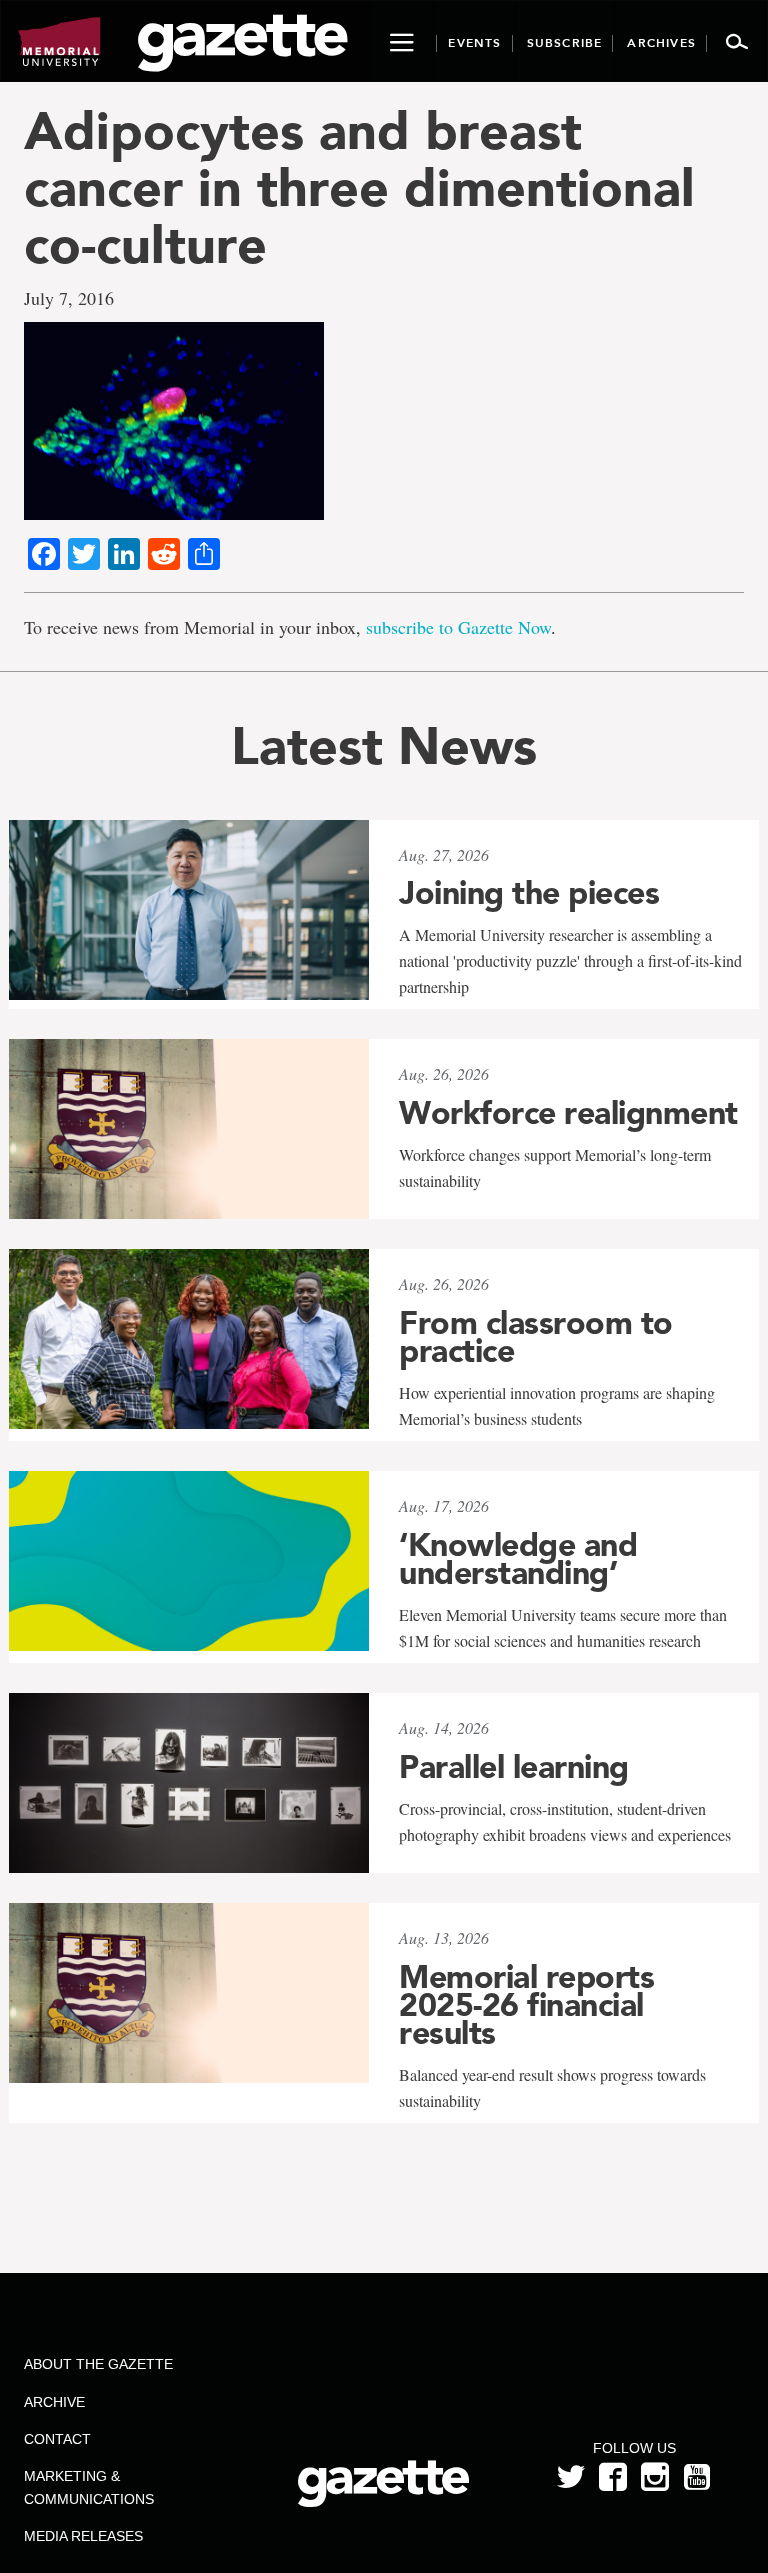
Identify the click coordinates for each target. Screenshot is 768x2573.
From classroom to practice (536, 1337)
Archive (54, 2402)
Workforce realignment (568, 1113)
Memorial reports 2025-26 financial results (526, 2005)
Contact (57, 2439)
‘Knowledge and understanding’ (518, 1559)
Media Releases (83, 2536)
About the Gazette (98, 2364)
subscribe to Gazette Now (458, 627)
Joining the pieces (529, 893)
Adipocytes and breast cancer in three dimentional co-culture (359, 188)
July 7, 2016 (69, 298)
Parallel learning (514, 1767)
